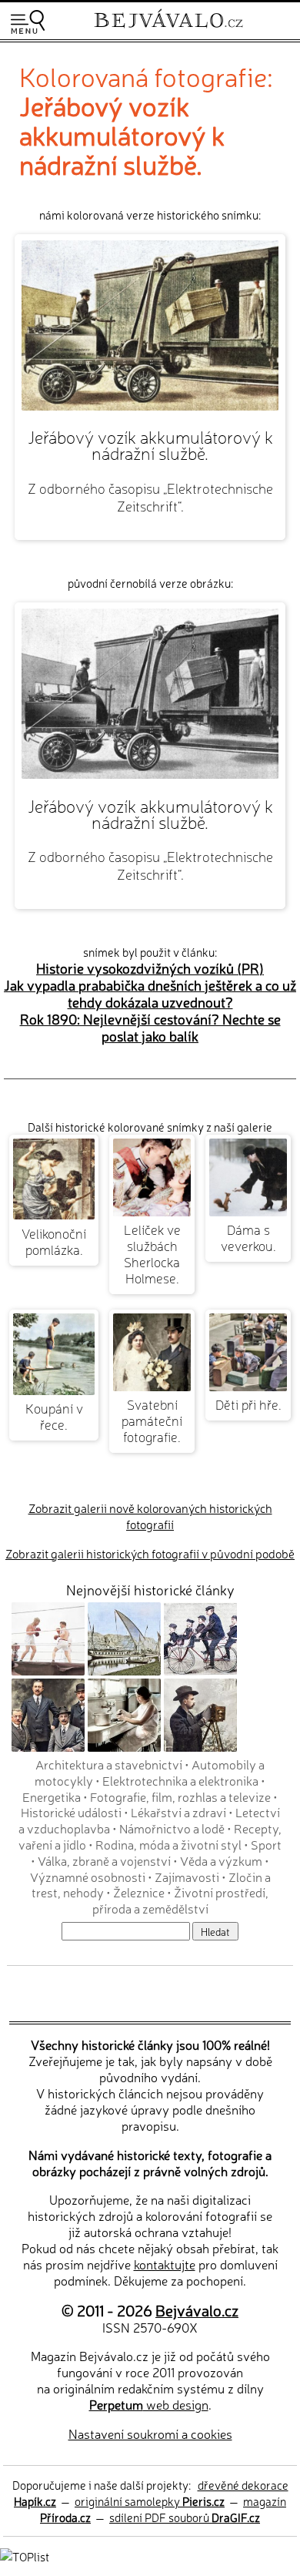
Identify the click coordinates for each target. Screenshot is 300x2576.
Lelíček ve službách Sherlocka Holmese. (152, 1253)
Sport (266, 1844)
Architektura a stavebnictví (109, 1764)
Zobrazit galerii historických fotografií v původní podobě (150, 1553)
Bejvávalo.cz (197, 2310)
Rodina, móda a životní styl (168, 1844)
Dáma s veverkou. (248, 1237)
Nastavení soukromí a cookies (150, 2433)
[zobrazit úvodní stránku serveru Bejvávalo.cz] (168, 30)
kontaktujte (165, 2264)
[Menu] (28, 22)
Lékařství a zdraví (178, 1812)
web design (149, 2404)
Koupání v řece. (54, 1416)
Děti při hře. (248, 1404)
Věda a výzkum (221, 1860)
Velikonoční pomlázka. (54, 1241)
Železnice (139, 1892)
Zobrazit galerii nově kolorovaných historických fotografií (150, 1516)
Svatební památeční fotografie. (152, 1420)
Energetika (52, 1796)
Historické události (71, 1812)
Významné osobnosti (88, 1877)
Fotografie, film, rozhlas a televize (180, 1796)
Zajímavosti (187, 1877)
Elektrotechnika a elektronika (180, 1780)
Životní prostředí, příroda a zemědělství (181, 1900)
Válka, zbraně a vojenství (104, 1860)
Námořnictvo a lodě (172, 1828)
